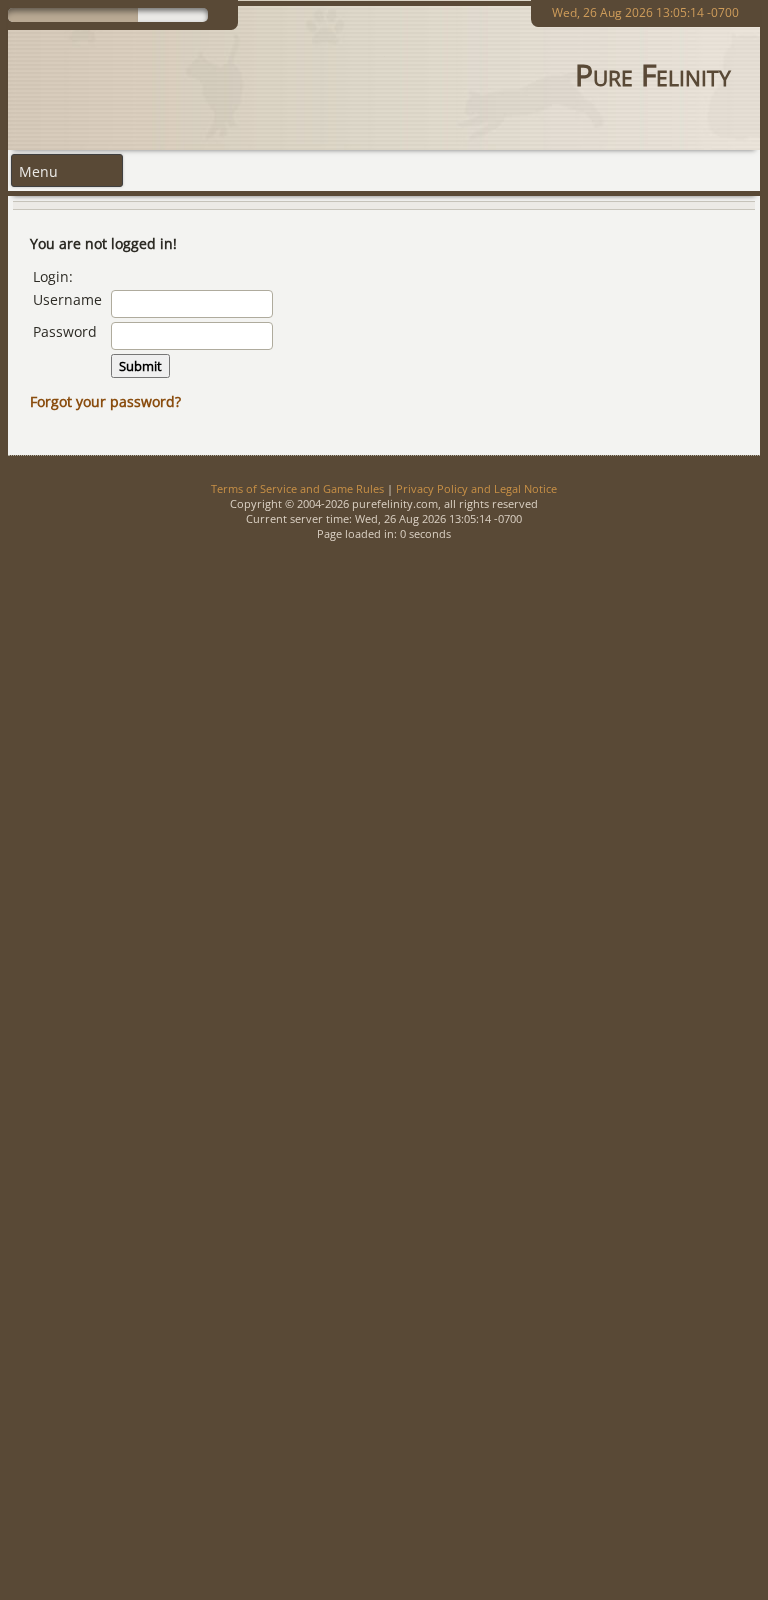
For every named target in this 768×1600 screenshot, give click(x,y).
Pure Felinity (653, 74)
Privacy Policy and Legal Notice (476, 488)
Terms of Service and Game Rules (297, 488)
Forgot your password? (105, 401)
